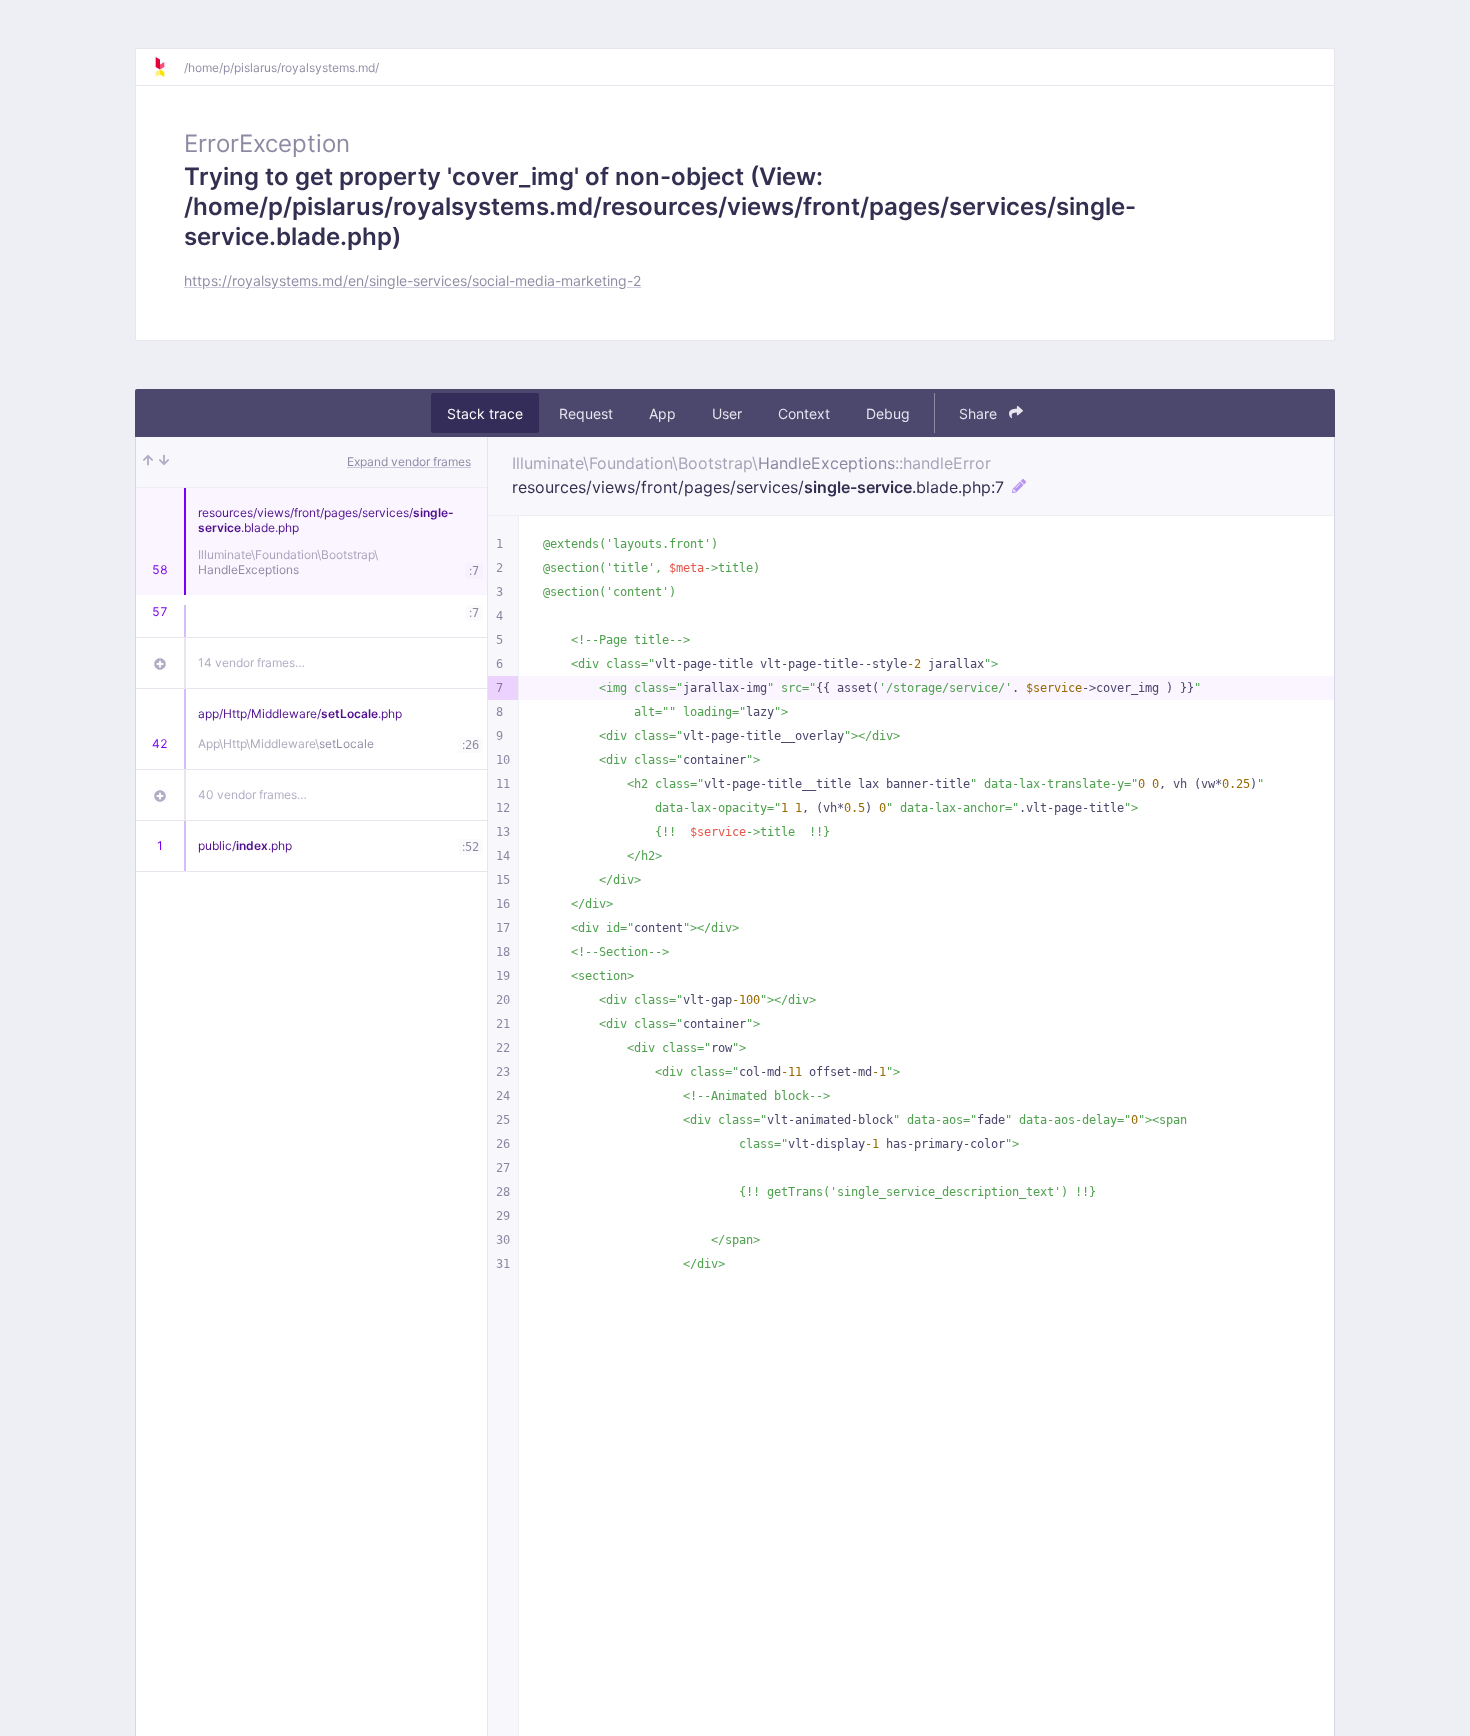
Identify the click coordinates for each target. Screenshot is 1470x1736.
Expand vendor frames (409, 461)
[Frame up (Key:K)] (148, 462)
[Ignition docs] (168, 67)
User (727, 413)
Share (980, 413)
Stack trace (485, 413)
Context (804, 413)
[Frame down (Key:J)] (164, 462)
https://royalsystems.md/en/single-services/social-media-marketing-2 (412, 280)
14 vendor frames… (251, 662)
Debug (888, 413)
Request (586, 413)
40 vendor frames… (252, 794)
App (662, 413)
